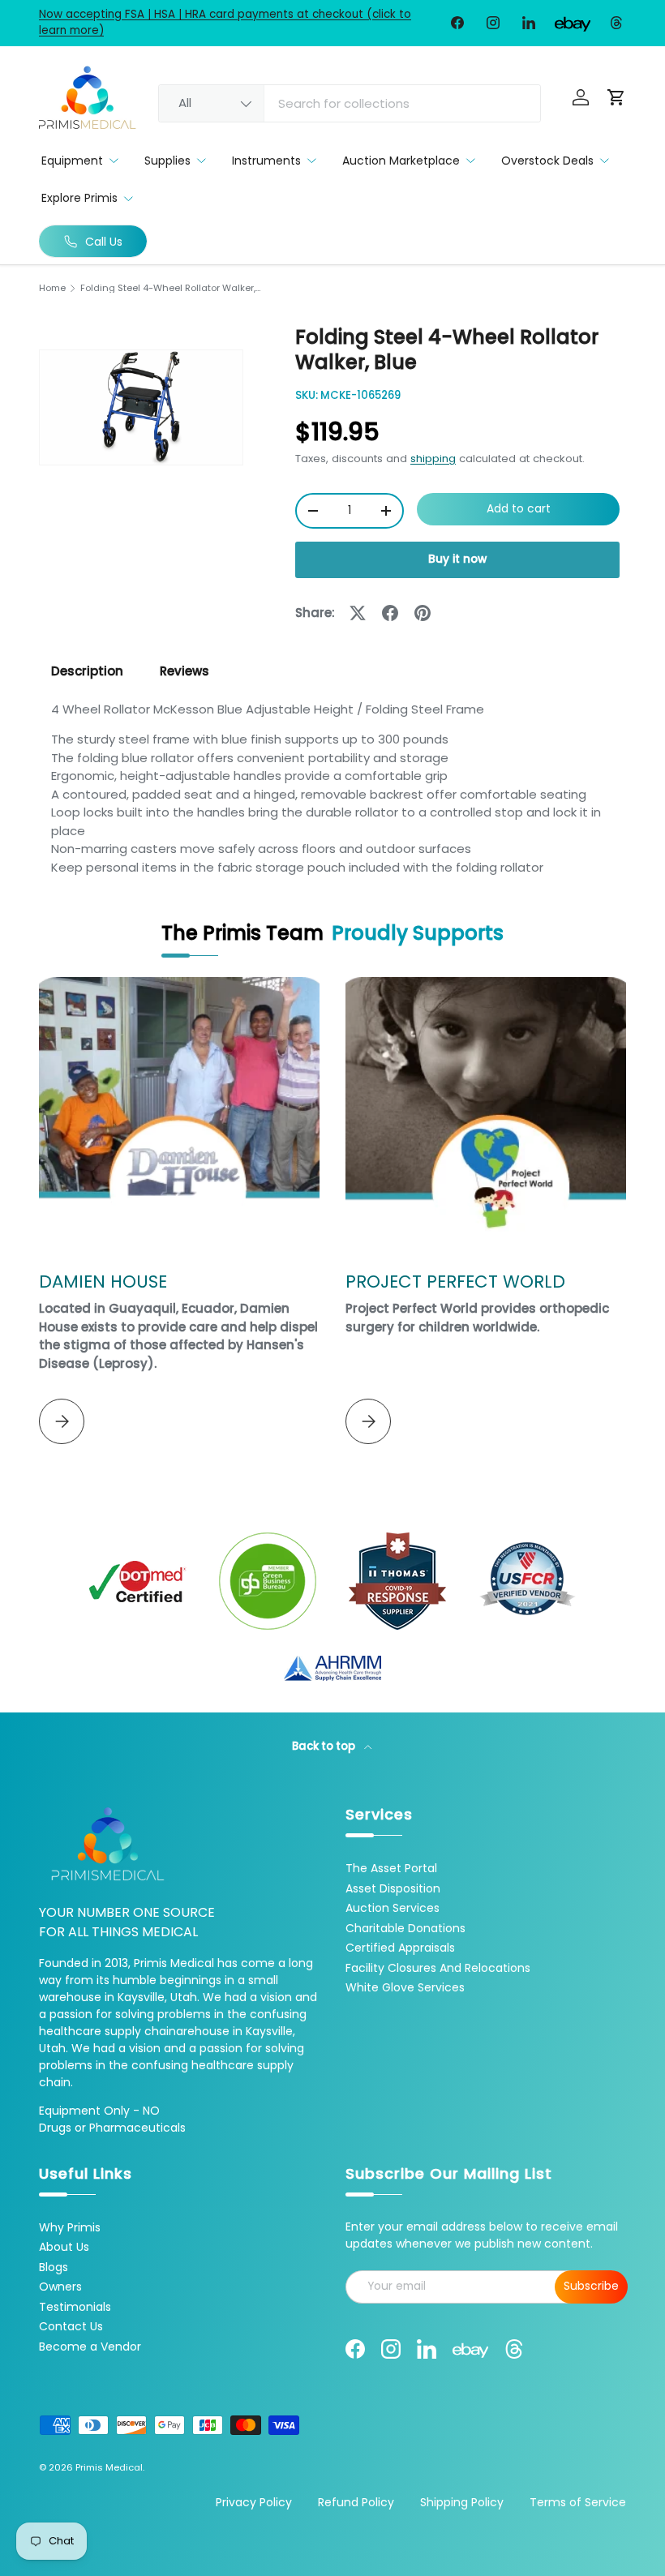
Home (52, 288)
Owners (60, 2287)
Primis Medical (109, 2467)
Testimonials (75, 2307)
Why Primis (70, 2227)
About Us (64, 2247)
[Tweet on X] (358, 613)
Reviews (184, 671)
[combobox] (350, 103)
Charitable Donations (405, 1928)
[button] (616, 97)
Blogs (54, 2267)
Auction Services (393, 1908)
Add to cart (519, 509)
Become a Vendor (90, 2347)
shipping (433, 459)
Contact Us (71, 2326)
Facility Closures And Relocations (438, 1968)
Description (87, 671)
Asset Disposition (393, 1888)
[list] (141, 407)
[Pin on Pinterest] (423, 613)
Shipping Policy (462, 2502)
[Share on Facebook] (390, 613)
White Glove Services (405, 1987)
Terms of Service (578, 2502)
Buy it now (457, 559)
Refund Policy (356, 2502)
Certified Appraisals (400, 1948)
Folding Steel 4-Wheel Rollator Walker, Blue (172, 288)
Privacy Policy (254, 2502)
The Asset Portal (391, 1868)
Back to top (325, 1746)
